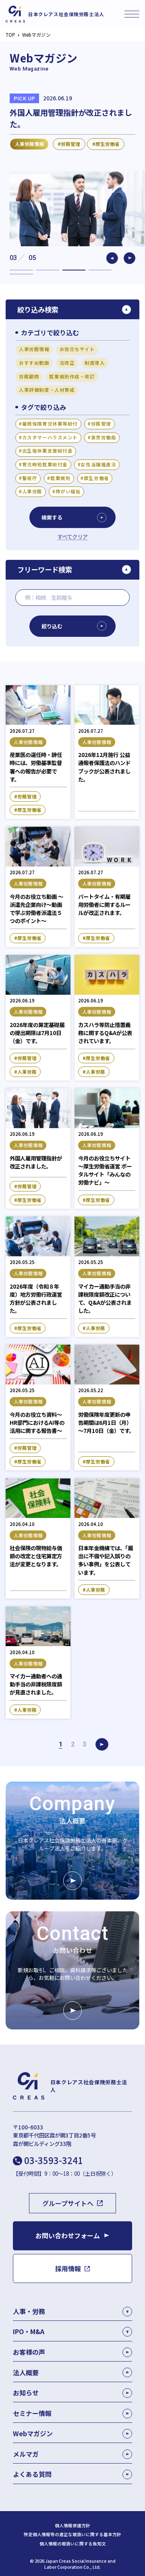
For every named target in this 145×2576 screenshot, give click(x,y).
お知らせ (26, 2393)
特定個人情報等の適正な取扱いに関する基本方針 (72, 2534)
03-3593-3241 (54, 2160)
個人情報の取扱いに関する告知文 (73, 2544)
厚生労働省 (96, 478)
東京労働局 (104, 437)
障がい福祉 (68, 491)
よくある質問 (32, 2474)
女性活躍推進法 (98, 464)
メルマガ (26, 2454)
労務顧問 (29, 376)
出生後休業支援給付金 (48, 451)
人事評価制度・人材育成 (47, 390)
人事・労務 (29, 2311)
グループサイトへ (68, 2203)
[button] (112, 258)
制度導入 (95, 363)
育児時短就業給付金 (45, 464)
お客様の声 (29, 2352)
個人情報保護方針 (72, 2526)
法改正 (67, 363)
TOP (10, 35)
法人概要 (26, 2372)
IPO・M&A (29, 2331)
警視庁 (30, 478)
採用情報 (68, 2268)
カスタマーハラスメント (50, 437)
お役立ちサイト (77, 349)
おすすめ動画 (34, 363)
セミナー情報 (32, 2413)
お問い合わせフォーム (68, 2235)
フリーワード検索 (45, 569)
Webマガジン (33, 2433)
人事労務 (32, 491)
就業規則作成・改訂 (72, 376)
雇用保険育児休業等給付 (50, 424)
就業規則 (60, 478)
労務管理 (101, 424)
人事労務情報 (34, 349)
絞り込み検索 (38, 309)
